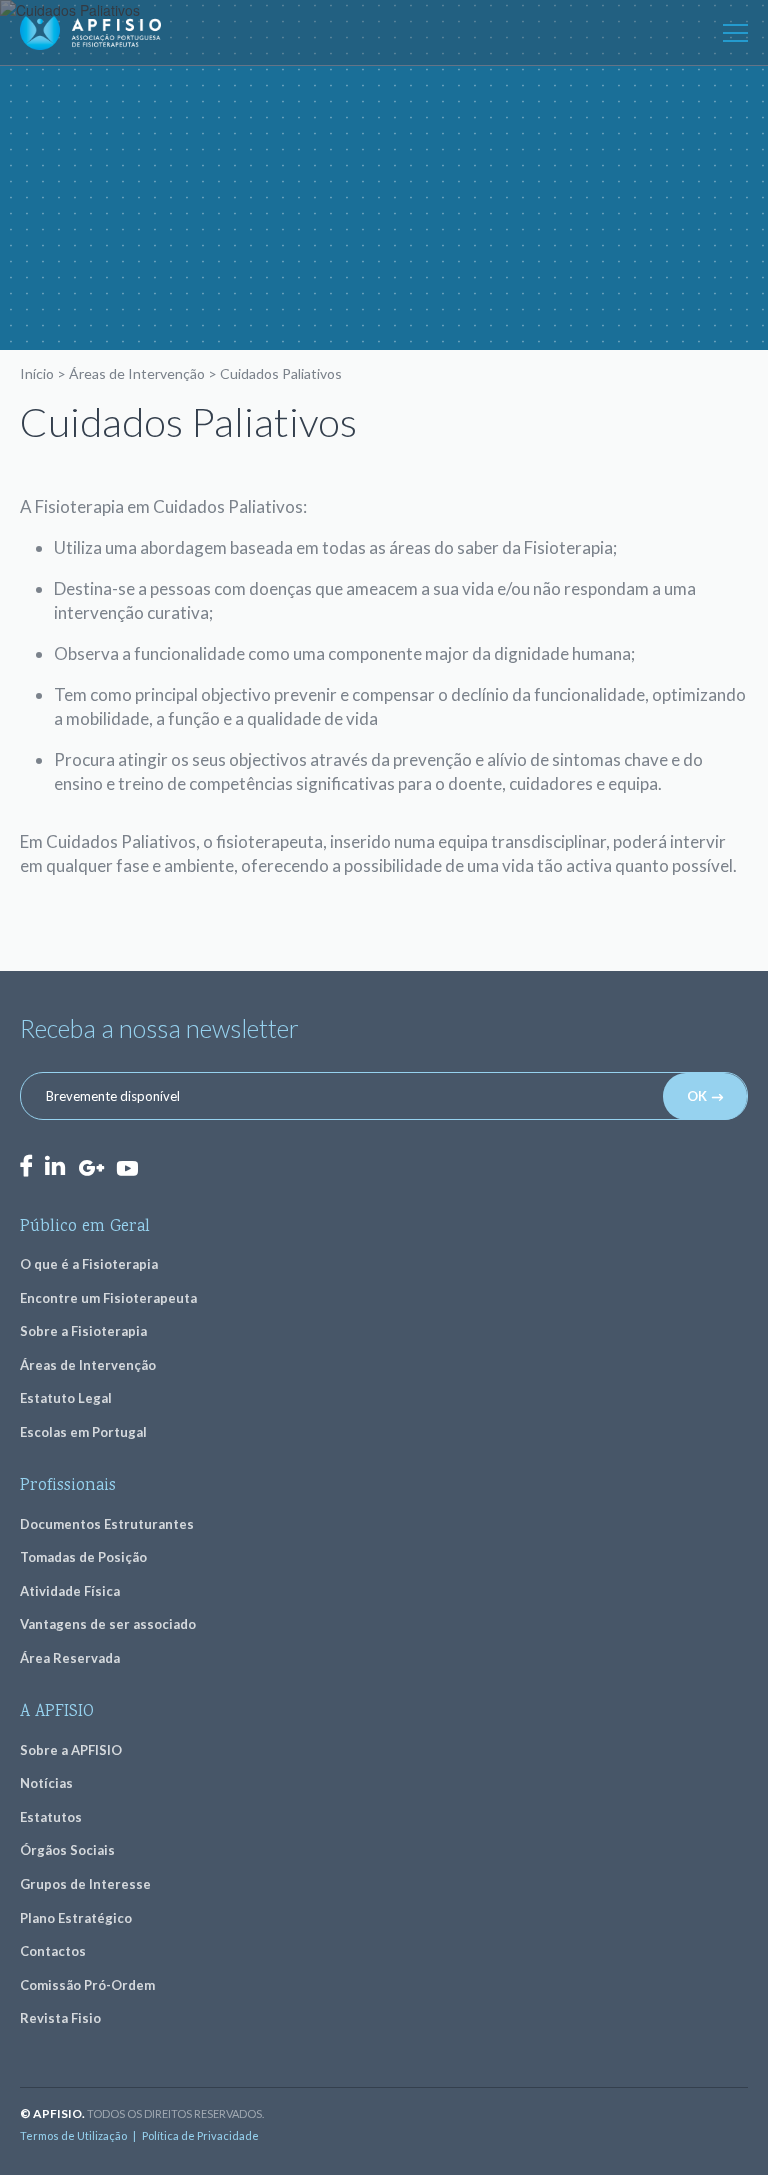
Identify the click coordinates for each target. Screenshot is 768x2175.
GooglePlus (91, 1168)
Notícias (46, 1783)
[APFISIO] (90, 33)
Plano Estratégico (76, 1918)
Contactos (53, 1951)
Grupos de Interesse (85, 1884)
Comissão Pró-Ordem (87, 1985)
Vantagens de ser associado (108, 1624)
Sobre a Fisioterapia (83, 1331)
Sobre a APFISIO (71, 1750)
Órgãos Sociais (67, 1850)
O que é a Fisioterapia (89, 1264)
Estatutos (51, 1817)
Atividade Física (70, 1591)
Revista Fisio (60, 2018)
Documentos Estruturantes (107, 1524)
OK (697, 1096)
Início (37, 373)
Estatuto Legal (66, 1398)
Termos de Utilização (73, 2135)
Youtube (127, 1167)
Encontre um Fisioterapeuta (108, 1298)
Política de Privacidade (200, 2135)
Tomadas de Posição (83, 1557)
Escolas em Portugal (83, 1432)
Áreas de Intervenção (137, 373)
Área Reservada (70, 1658)
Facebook (26, 1165)
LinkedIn (55, 1165)
